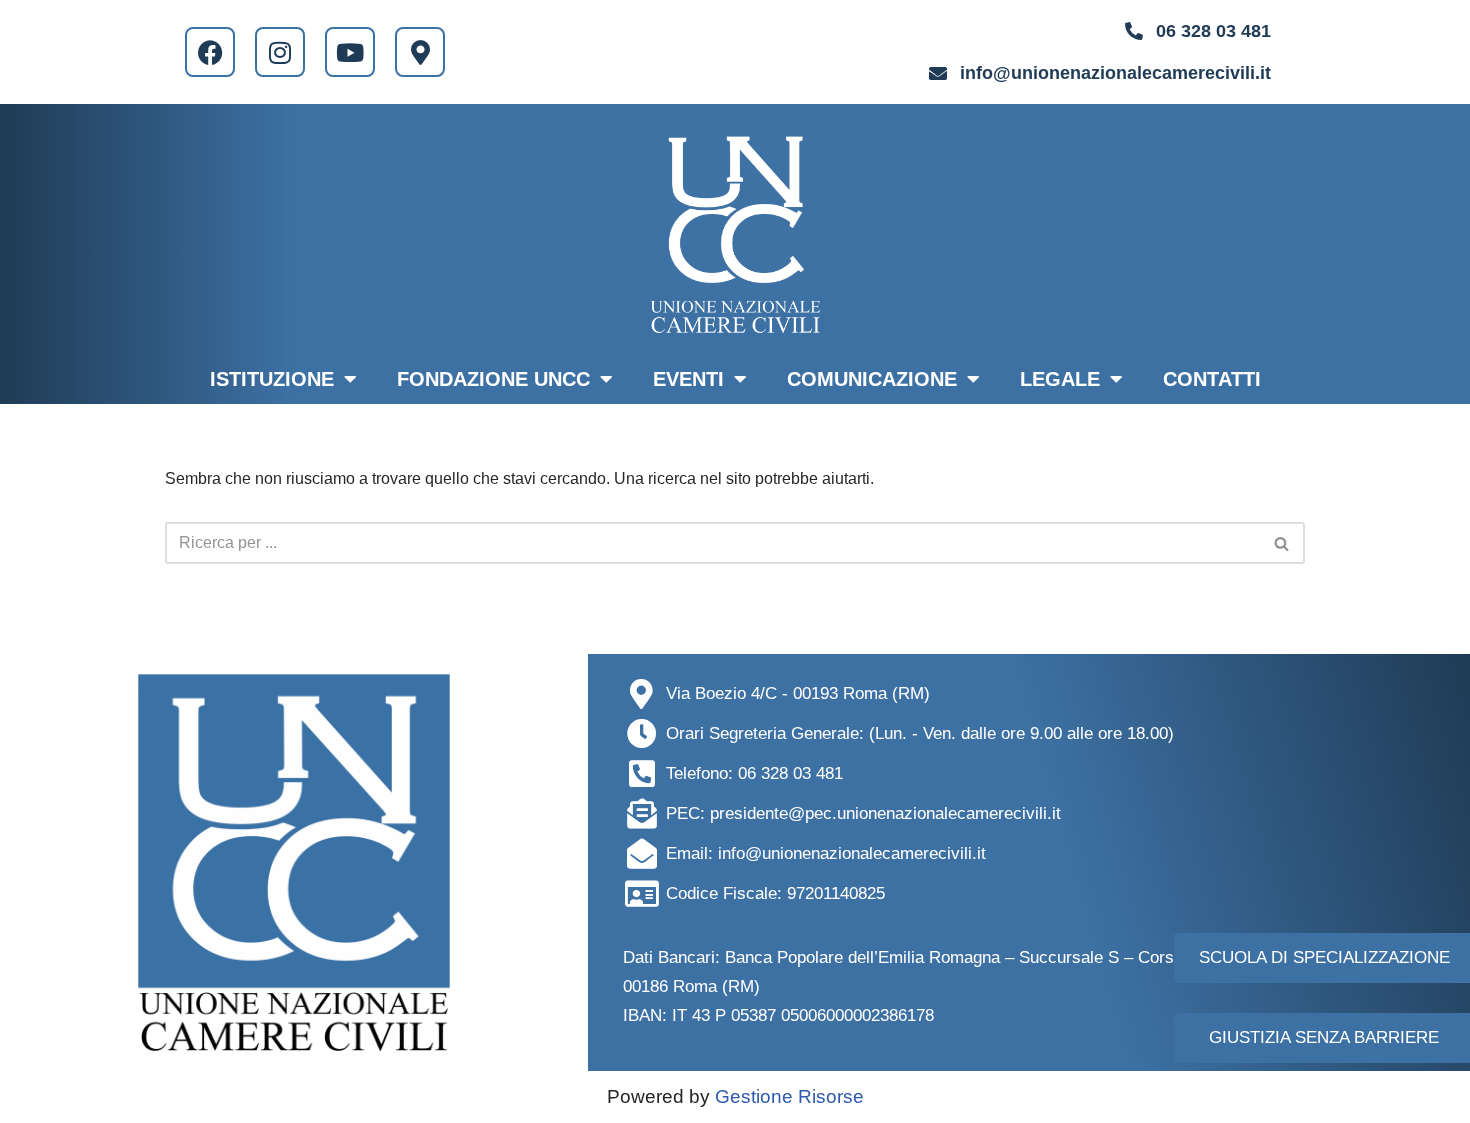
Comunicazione (872, 379)
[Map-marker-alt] (420, 52)
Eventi (688, 379)
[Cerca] (1282, 543)
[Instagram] (280, 52)
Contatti (1212, 379)
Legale (1060, 379)
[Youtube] (350, 52)
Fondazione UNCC (493, 379)
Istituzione (272, 379)
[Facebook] (210, 52)
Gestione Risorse (789, 1096)
